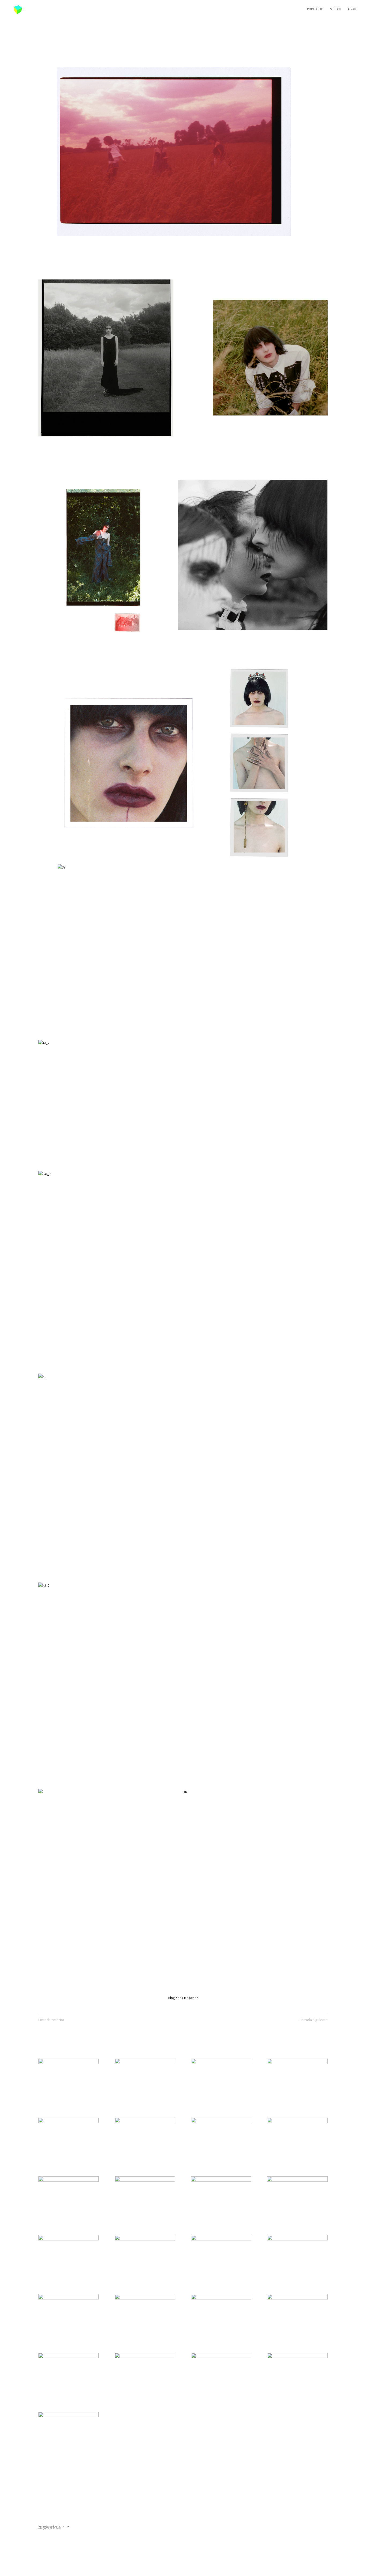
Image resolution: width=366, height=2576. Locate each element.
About (353, 9)
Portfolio (315, 9)
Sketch (336, 9)
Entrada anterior (51, 2020)
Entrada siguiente (314, 2020)
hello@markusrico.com (54, 2526)
